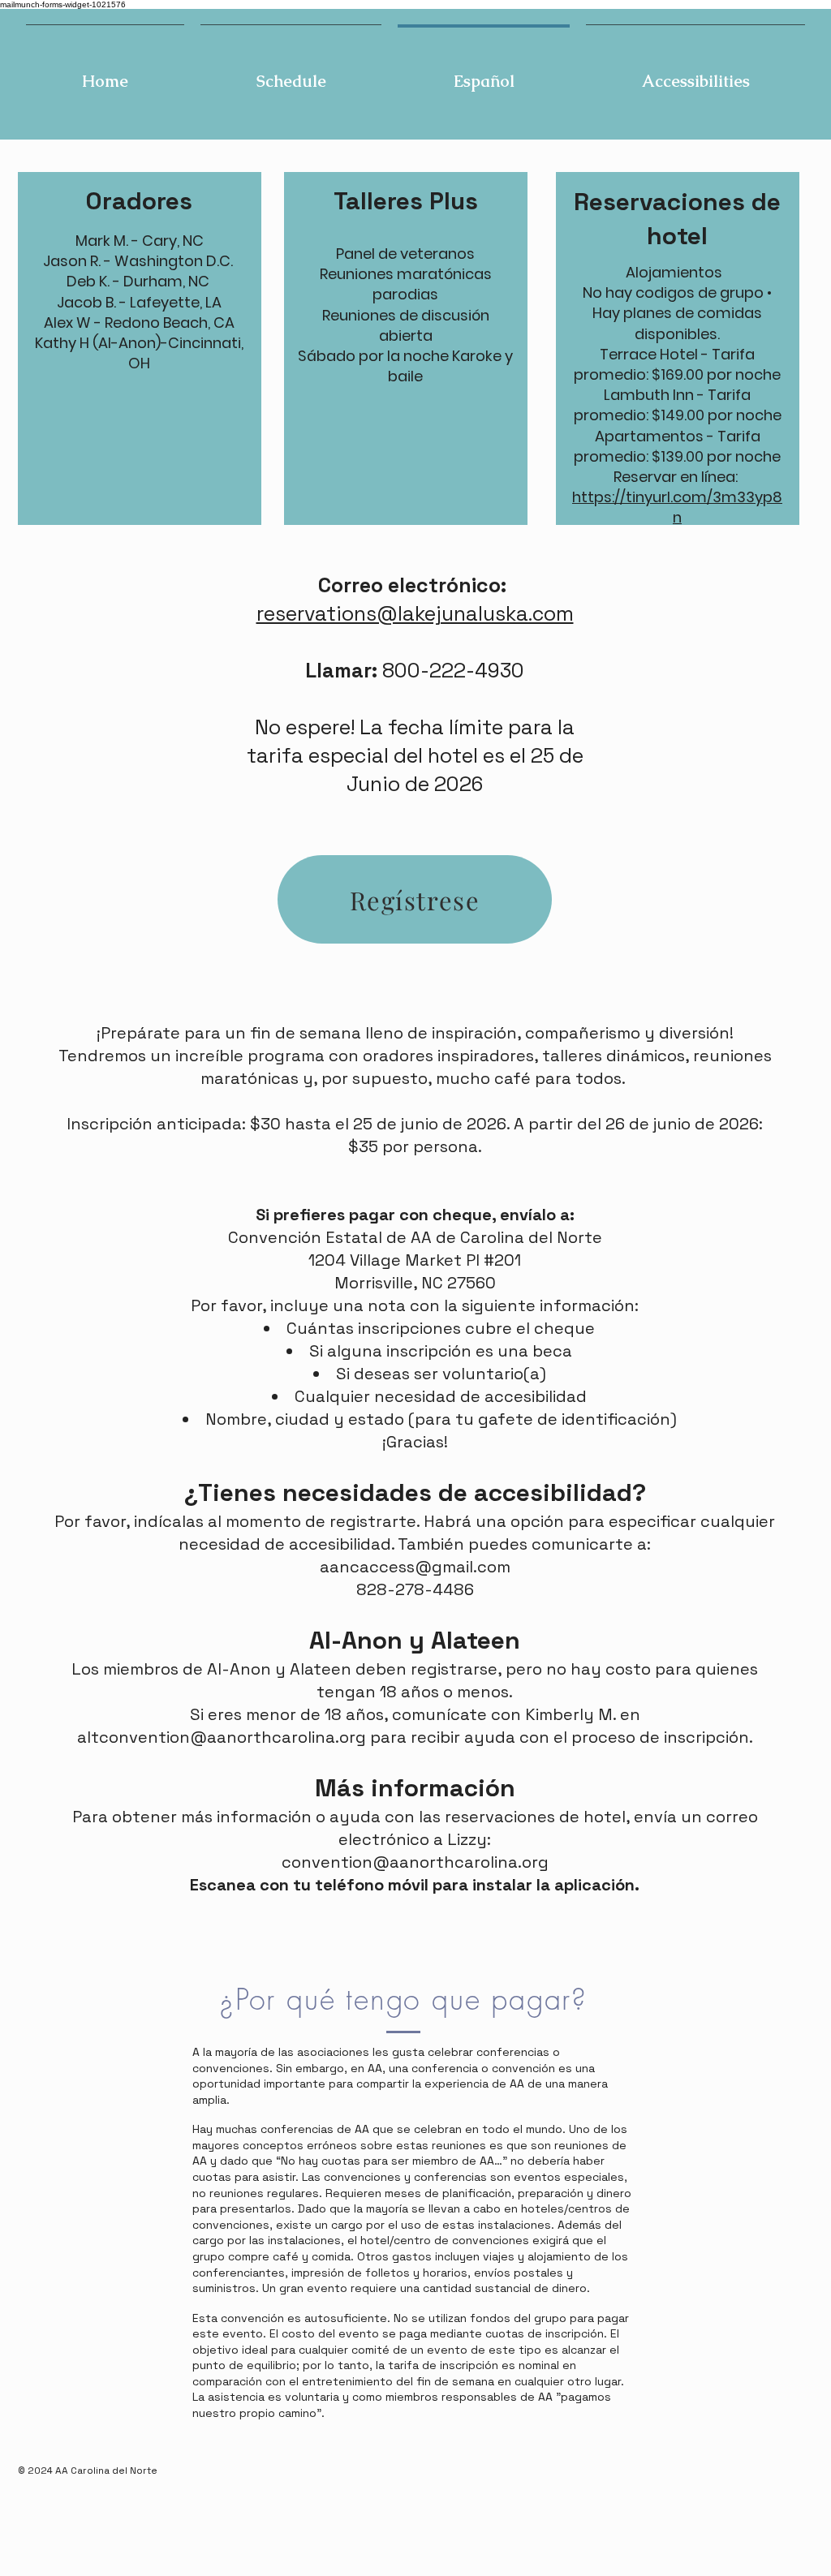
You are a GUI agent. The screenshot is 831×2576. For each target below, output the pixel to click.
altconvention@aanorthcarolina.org (222, 1737)
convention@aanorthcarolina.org (415, 1862)
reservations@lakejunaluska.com (415, 613)
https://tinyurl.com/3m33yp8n (677, 507)
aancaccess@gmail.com (415, 1567)
